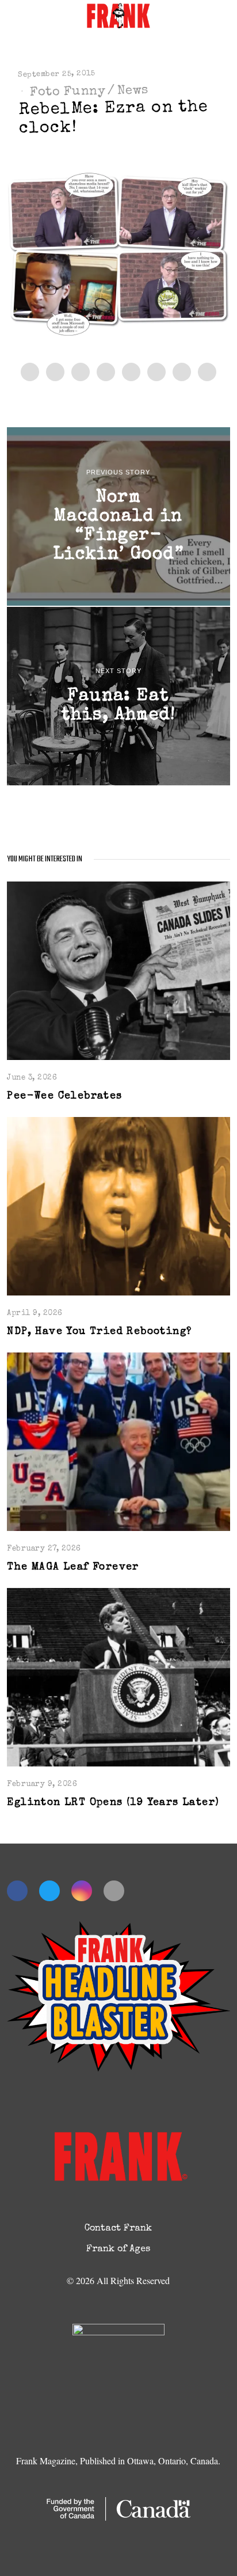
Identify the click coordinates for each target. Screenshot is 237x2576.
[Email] (207, 372)
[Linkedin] (131, 372)
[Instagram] (82, 1891)
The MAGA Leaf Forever (73, 1568)
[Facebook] (30, 372)
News (133, 91)
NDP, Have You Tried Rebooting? (99, 1332)
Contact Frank (118, 2229)
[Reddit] (182, 372)
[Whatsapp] (156, 372)
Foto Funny (68, 92)
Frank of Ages (118, 2250)
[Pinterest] (106, 372)
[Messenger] (55, 372)
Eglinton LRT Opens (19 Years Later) (113, 1803)
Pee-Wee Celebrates (64, 1097)
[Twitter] (81, 372)
